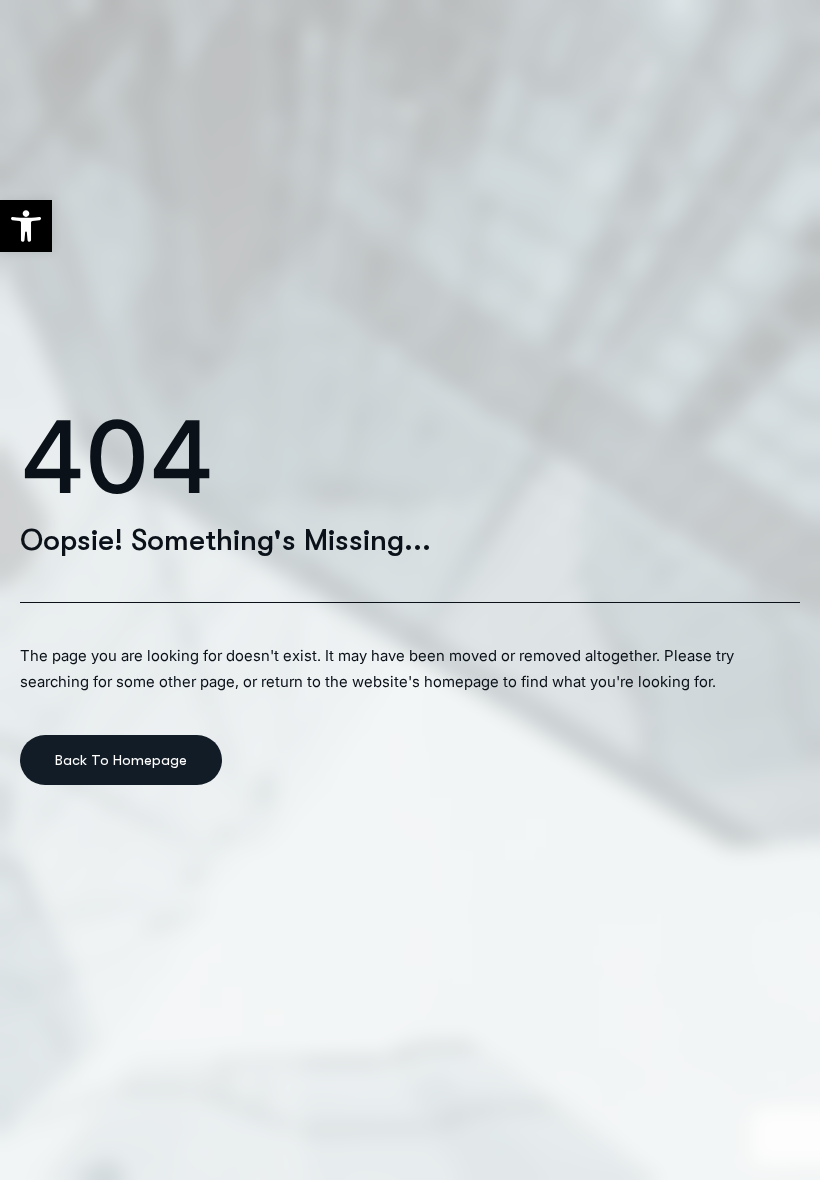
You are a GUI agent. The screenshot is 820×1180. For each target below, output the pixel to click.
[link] (26, 226)
